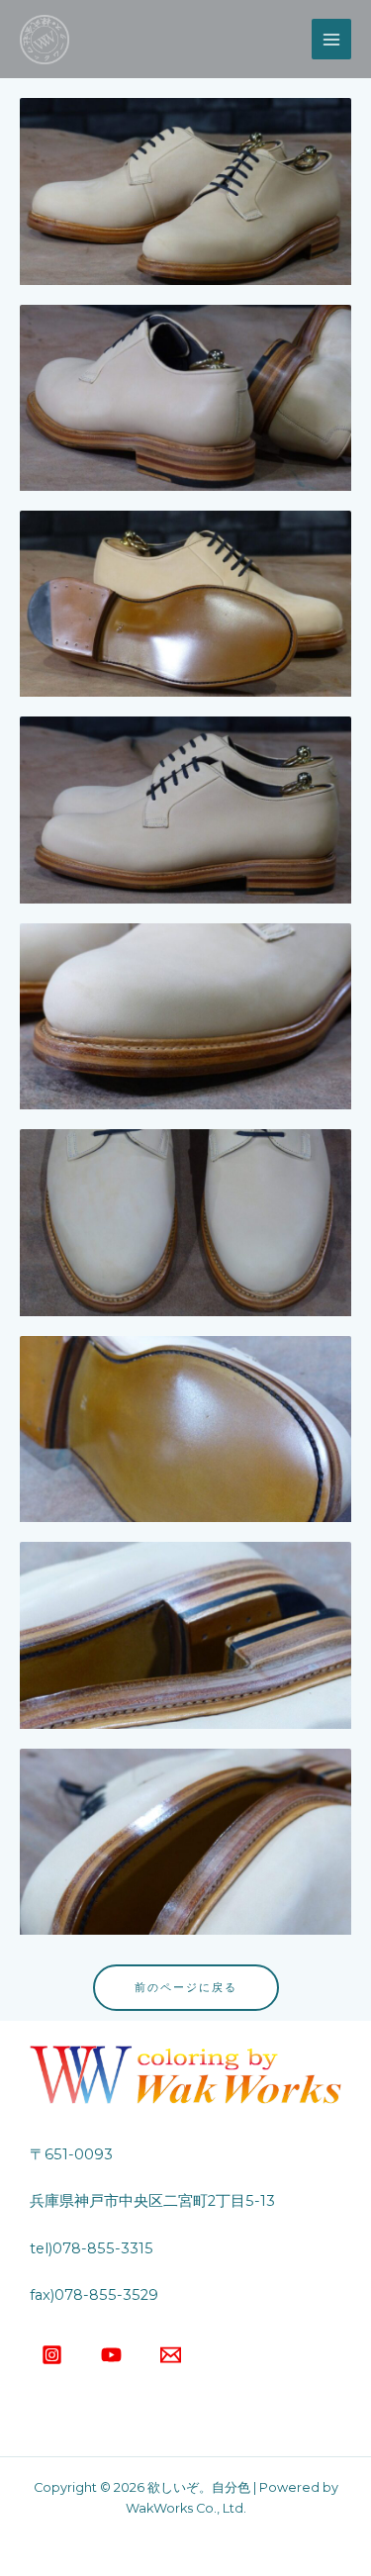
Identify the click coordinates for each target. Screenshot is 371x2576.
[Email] (171, 2355)
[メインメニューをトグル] (331, 39)
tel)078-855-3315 (92, 2248)
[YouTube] (111, 2355)
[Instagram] (52, 2355)
